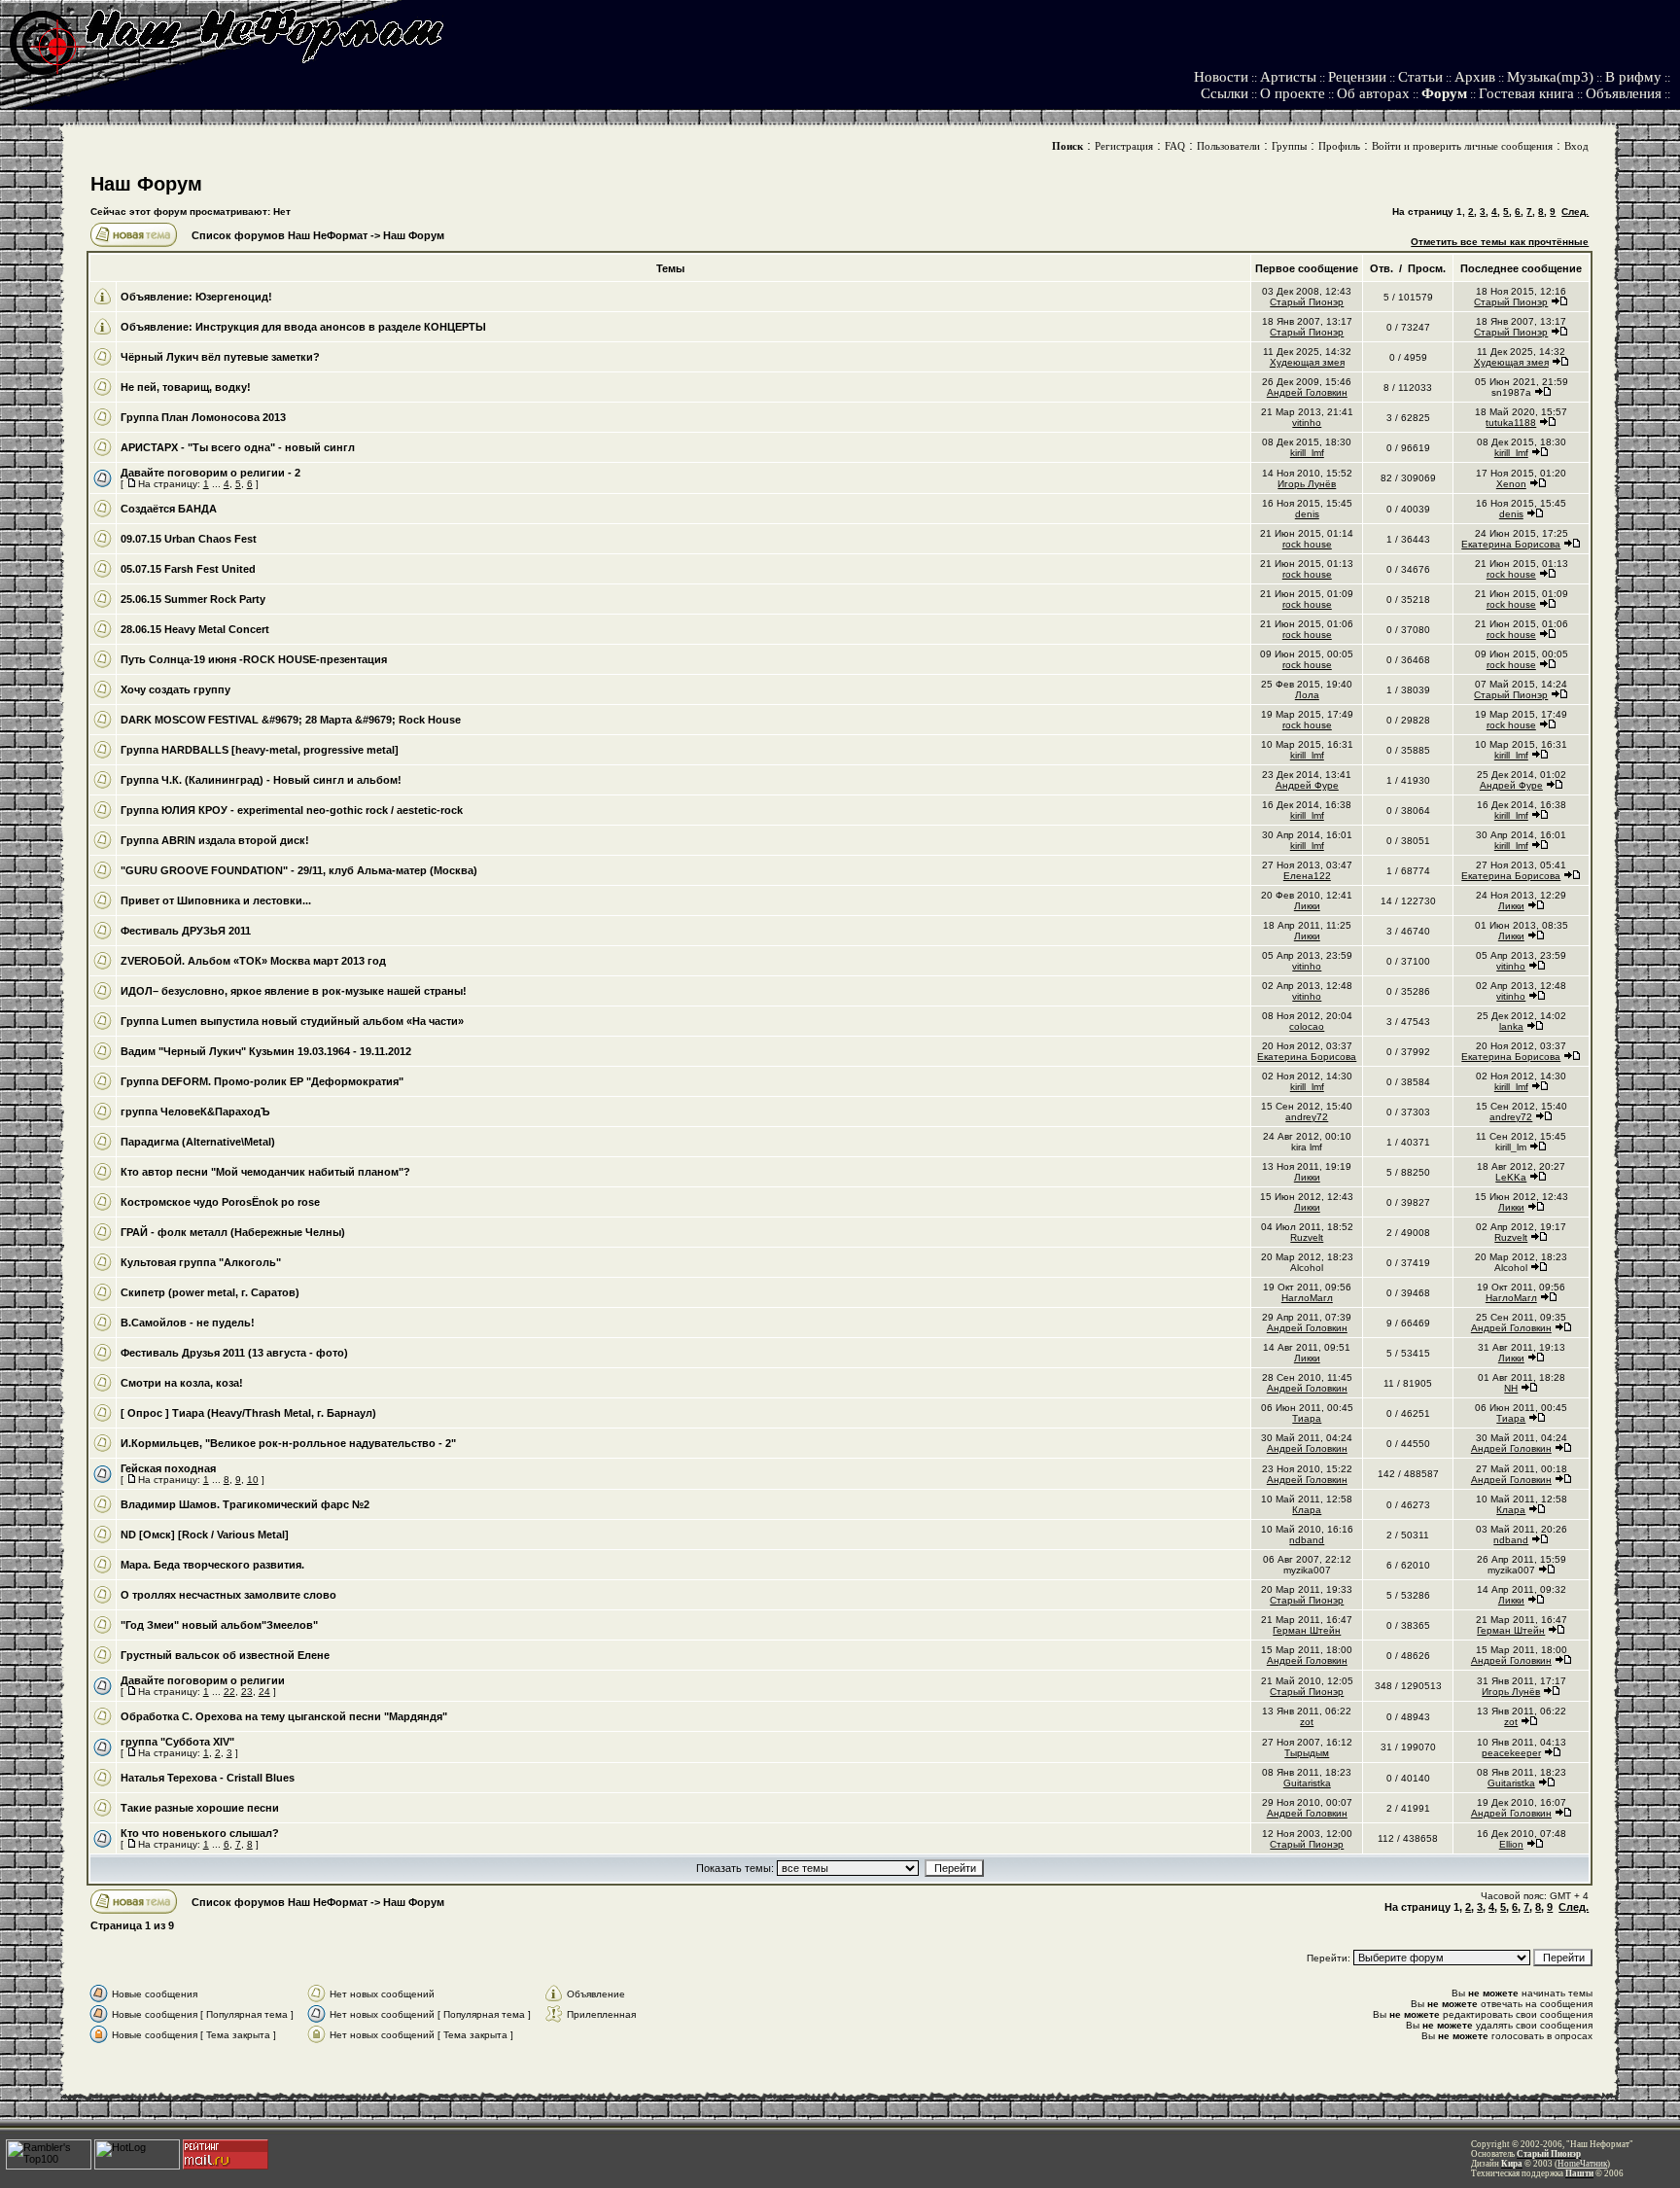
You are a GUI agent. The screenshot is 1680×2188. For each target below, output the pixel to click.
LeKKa (1511, 1177)
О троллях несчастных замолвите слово (228, 1595)
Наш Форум (146, 184)
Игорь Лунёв (1307, 484)
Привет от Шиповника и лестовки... (216, 900)
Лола (1307, 695)
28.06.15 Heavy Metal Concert (195, 629)
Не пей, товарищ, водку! (186, 387)
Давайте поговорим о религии (203, 1680)
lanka (1511, 1026)
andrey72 (1307, 1117)
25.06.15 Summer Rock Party (193, 599)
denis (1307, 514)
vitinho (1307, 423)
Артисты (1288, 77)
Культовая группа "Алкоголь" (201, 1262)
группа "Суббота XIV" (177, 1742)
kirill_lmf (1307, 453)
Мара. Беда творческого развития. (212, 1565)
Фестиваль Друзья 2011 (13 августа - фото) (234, 1353)
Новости (1221, 77)
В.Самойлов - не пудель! (188, 1323)
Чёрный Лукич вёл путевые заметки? (220, 357)
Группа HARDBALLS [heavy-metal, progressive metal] (260, 750)
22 (229, 1692)
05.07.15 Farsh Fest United (188, 569)
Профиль (1339, 146)
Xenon (1511, 484)
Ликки (1307, 906)
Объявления (1624, 93)
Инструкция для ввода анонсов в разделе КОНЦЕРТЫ (341, 327)
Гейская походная (168, 1468)
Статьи (1420, 77)
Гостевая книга (1526, 93)
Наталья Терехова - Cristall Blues (208, 1778)
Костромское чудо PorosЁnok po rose (220, 1202)
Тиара (1307, 1418)
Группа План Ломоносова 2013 (203, 417)
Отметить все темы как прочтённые (1500, 242)
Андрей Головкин (1307, 392)
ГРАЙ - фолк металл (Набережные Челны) (233, 1232)
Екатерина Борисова (1511, 544)
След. (1575, 212)
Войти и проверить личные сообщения (1462, 146)
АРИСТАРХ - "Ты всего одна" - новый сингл (238, 447)
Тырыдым (1307, 1753)
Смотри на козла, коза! (182, 1383)
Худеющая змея (1307, 362)
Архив (1475, 77)
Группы (1289, 146)
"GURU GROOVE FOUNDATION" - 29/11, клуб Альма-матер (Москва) (299, 870)
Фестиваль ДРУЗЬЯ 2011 (186, 931)
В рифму (1633, 77)
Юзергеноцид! (234, 297)
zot (1307, 1722)
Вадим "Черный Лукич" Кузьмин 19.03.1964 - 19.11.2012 (266, 1051)
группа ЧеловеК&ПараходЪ (195, 1112)
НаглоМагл (1307, 1298)
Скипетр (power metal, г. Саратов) (210, 1292)
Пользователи (1228, 146)
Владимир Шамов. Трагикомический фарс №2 (245, 1504)
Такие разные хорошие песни (200, 1808)
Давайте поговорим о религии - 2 (210, 473)
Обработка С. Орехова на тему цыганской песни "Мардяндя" (284, 1716)
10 (253, 1480)
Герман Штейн (1307, 1630)
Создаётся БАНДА (169, 509)
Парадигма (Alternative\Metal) (198, 1142)
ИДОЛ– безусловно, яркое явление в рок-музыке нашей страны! (294, 991)
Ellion (1511, 1844)
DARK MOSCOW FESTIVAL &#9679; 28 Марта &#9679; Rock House (291, 720)
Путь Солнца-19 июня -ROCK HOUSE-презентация (254, 659)
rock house (1307, 544)
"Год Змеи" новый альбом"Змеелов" (219, 1625)
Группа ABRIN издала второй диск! (215, 840)
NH (1511, 1388)
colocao (1307, 1026)
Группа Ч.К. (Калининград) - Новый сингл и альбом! (261, 780)
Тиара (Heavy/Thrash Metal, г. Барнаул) (274, 1413)
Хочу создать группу (175, 689)
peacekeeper (1511, 1753)
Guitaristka (1307, 1783)
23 (247, 1692)
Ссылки (1225, 93)
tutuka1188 (1511, 423)
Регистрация (1124, 146)
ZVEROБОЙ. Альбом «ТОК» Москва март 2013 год (253, 961)
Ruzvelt (1307, 1237)
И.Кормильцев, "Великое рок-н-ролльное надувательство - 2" (288, 1443)
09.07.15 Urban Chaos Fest (189, 539)
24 (264, 1692)
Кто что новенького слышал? (200, 1833)
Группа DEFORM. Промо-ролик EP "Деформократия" (262, 1081)
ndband (1307, 1540)
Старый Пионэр (1307, 302)
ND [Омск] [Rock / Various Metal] (205, 1535)
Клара (1307, 1510)
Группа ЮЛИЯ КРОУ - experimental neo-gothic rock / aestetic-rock (292, 810)
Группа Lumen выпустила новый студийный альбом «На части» (292, 1021)
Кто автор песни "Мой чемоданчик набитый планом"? (265, 1172)
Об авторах (1373, 93)
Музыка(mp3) (1550, 77)
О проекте (1293, 93)
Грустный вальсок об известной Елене (225, 1655)
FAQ (1175, 146)
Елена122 (1307, 876)
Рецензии (1357, 77)
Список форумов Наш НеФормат (280, 235)
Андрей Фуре (1307, 785)
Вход (1576, 146)
